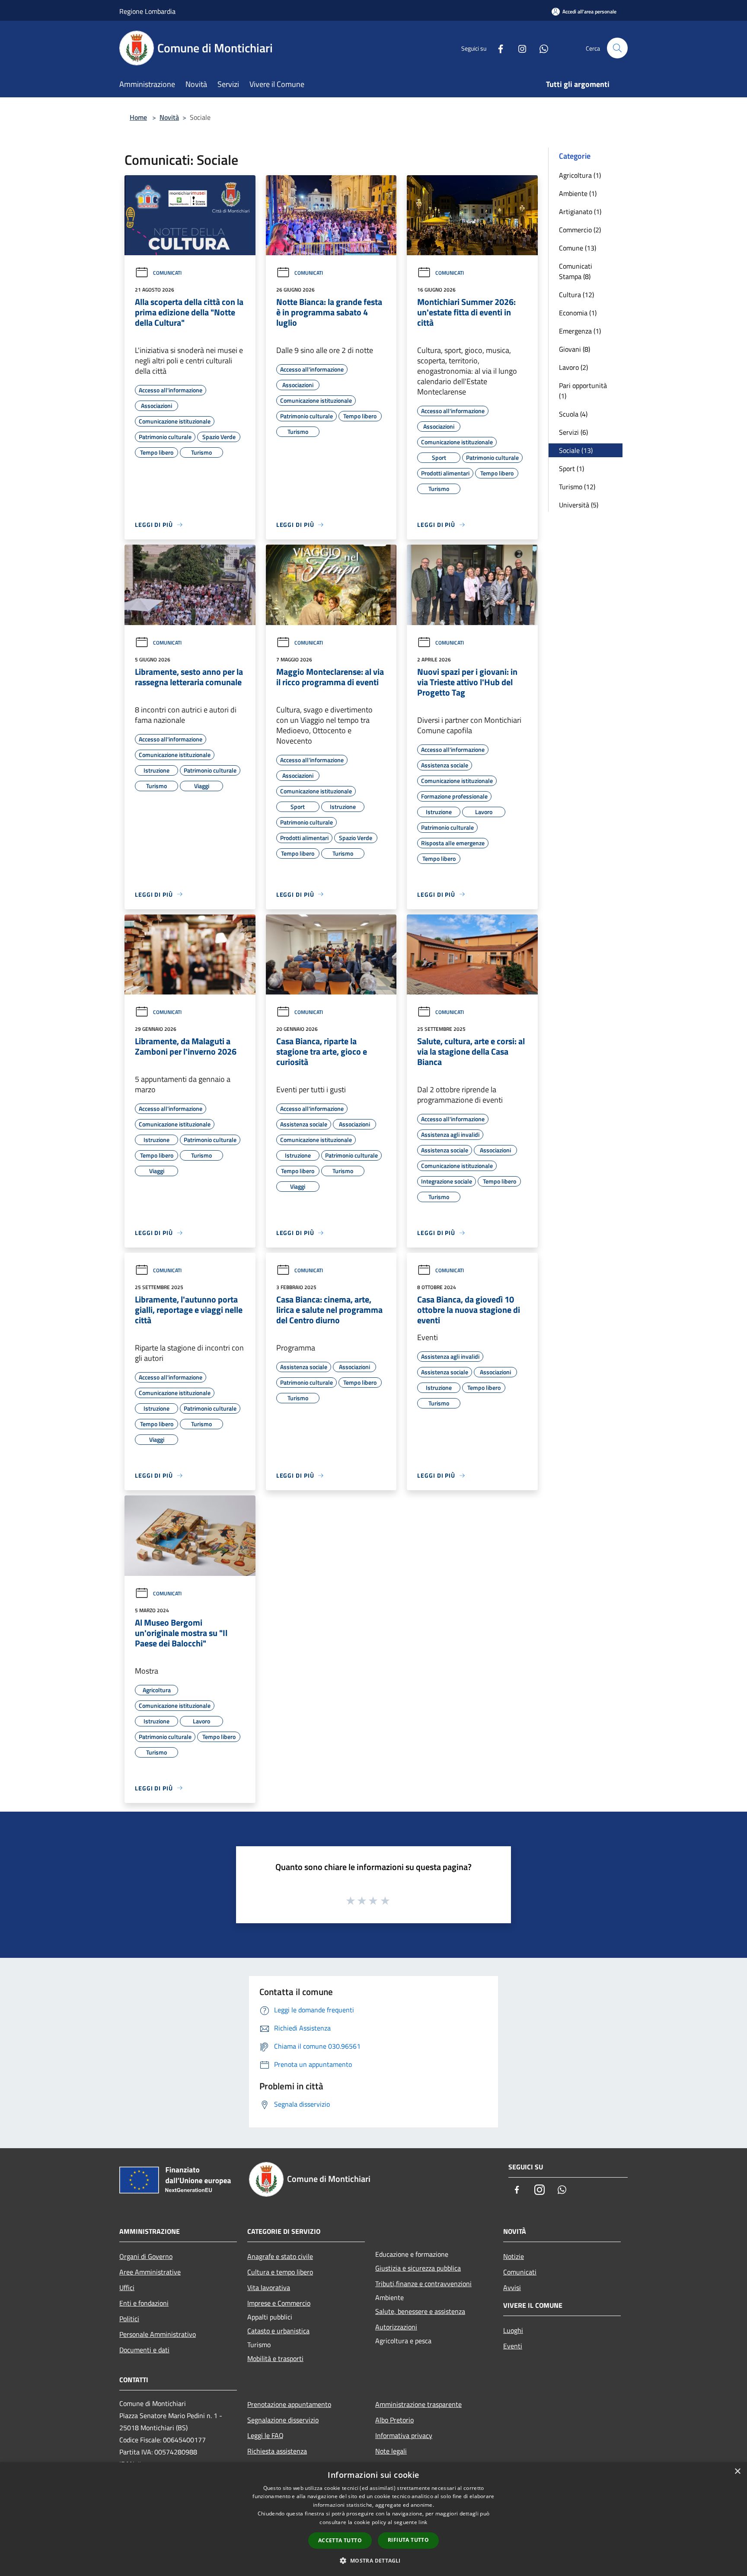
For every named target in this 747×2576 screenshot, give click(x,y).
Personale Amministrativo (158, 2334)
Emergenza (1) (580, 331)
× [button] (737, 2472)
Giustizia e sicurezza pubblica (418, 2268)
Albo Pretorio (394, 2420)
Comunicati (167, 273)
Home (138, 117)
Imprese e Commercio (279, 2303)
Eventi (513, 2346)
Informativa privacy (404, 2435)
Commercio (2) (580, 230)
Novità (169, 117)
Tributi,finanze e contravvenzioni (423, 2284)
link (423, 2522)
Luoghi (513, 2330)
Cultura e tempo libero (280, 2272)
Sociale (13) (576, 450)
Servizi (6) (573, 432)
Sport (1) (571, 468)
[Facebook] (497, 48)
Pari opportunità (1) (583, 391)
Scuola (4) (573, 414)
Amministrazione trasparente (418, 2404)
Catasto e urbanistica (278, 2331)
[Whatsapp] (540, 48)
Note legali (391, 2451)
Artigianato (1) (580, 212)
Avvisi (512, 2287)
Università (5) (579, 505)
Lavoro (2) (573, 367)
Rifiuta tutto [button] (408, 2540)
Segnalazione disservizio (283, 2420)
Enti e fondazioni (144, 2303)
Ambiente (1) (578, 193)
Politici (129, 2319)
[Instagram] (519, 48)
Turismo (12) (577, 487)
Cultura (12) (576, 295)
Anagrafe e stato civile (280, 2256)
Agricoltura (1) (580, 175)
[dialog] (373, 2519)
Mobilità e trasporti (275, 2358)
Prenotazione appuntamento (289, 2404)
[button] (373, 2560)
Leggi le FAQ (265, 2435)
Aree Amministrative (150, 2272)
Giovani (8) (575, 349)
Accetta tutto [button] (340, 2540)
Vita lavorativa (269, 2287)
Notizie (514, 2256)
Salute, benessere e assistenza (420, 2311)
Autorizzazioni (396, 2327)
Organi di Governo (146, 2256)
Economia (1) (578, 313)
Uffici (127, 2287)
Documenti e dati (144, 2350)
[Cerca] (617, 48)
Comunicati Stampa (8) (576, 271)
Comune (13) (578, 248)
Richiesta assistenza (277, 2451)
